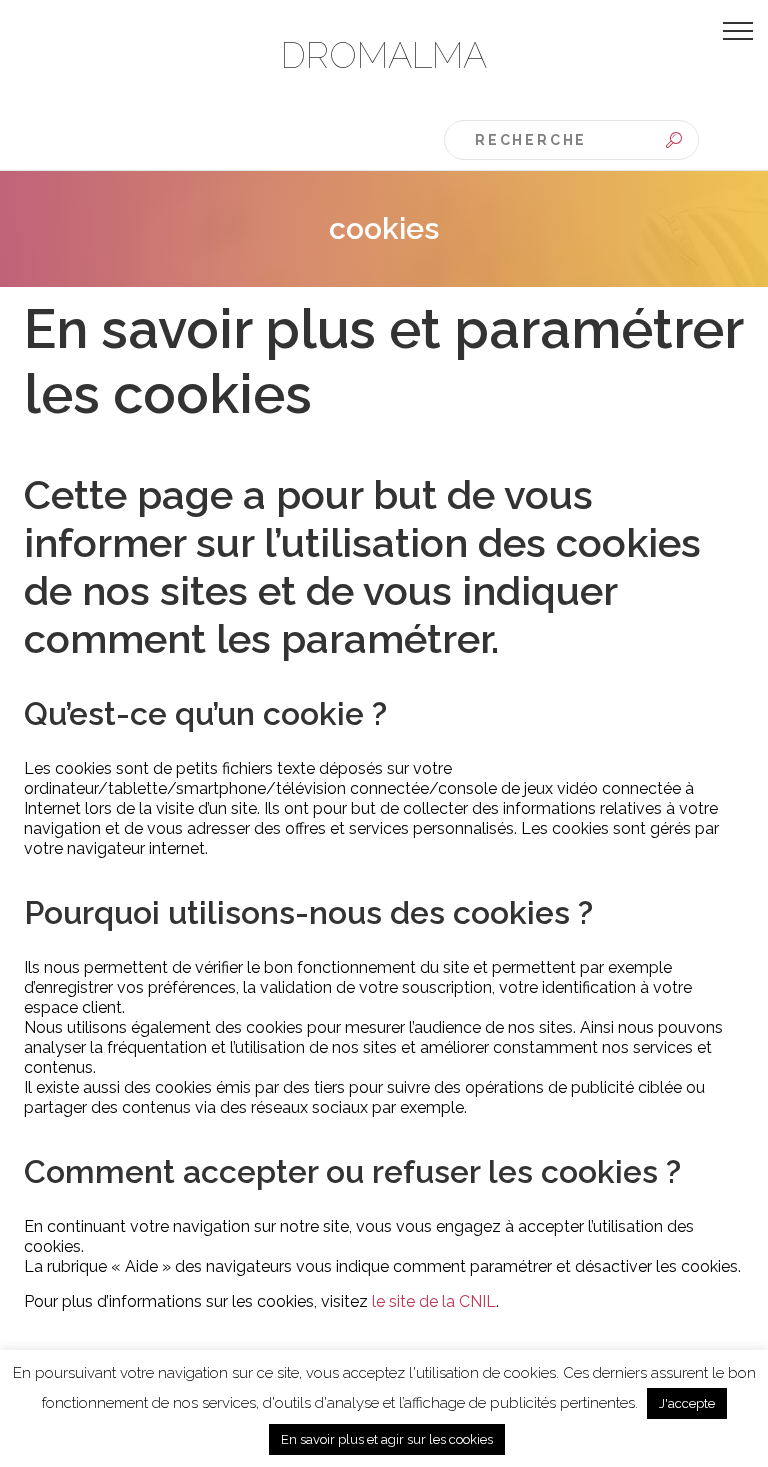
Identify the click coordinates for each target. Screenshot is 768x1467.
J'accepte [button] (687, 1403)
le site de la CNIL (434, 1301)
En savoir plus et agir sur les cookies (387, 1439)
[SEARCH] (674, 140)
